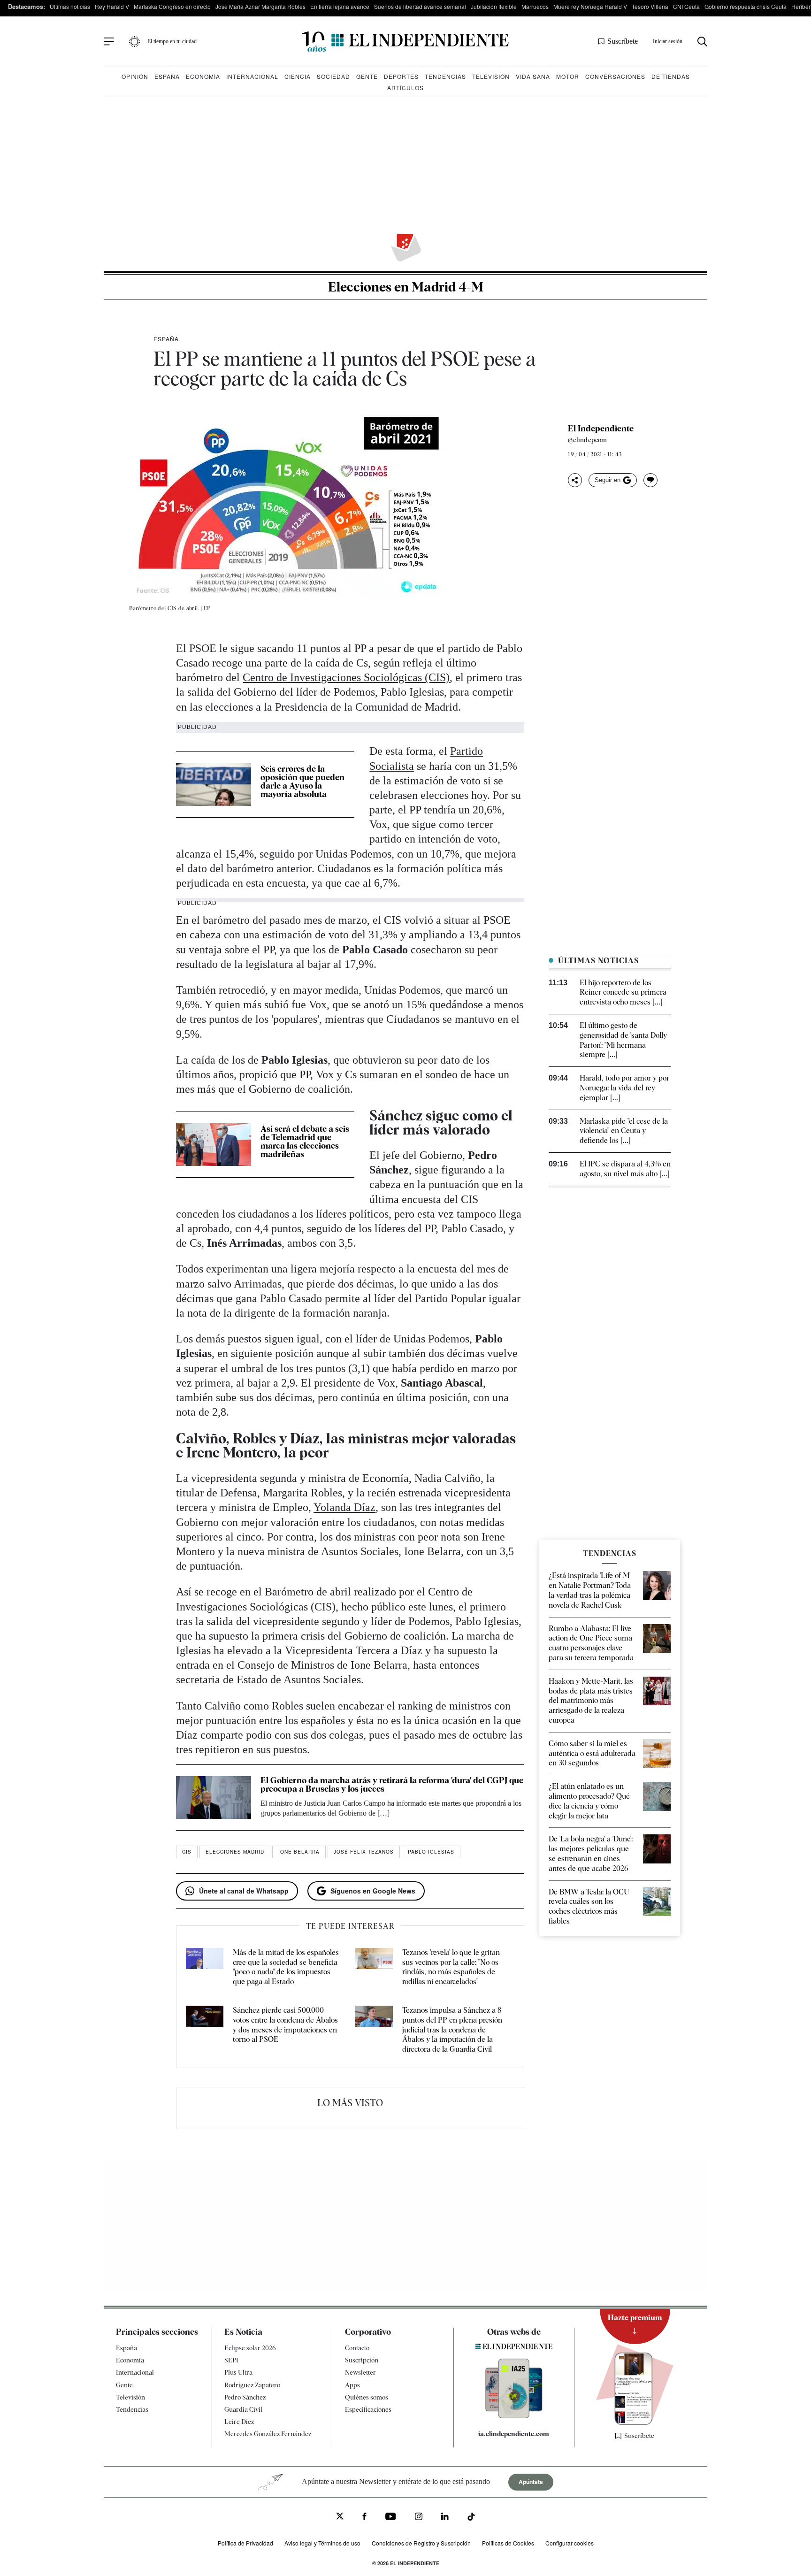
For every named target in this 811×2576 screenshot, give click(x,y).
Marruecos (535, 6)
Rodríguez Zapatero (252, 2385)
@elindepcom (587, 440)
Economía (203, 76)
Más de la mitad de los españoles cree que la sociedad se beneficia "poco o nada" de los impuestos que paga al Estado (286, 1967)
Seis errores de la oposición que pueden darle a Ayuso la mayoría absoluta (302, 781)
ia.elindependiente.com (514, 2434)
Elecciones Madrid (235, 1852)
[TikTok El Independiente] (471, 2518)
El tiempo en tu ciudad (172, 41)
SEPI (231, 2360)
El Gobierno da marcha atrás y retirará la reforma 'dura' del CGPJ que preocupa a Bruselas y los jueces (392, 1784)
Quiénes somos (367, 2397)
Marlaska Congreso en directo (172, 6)
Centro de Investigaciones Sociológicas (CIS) (346, 677)
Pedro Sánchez (245, 2397)
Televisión (491, 76)
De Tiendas (671, 76)
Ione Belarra (299, 1852)
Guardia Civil (243, 2409)
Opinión (135, 76)
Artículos (405, 88)
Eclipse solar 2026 (250, 2348)
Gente (367, 76)
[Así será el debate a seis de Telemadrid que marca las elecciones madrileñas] (214, 1144)
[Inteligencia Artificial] (514, 2416)
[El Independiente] (405, 42)
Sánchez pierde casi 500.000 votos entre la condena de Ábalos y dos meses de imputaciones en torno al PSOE (285, 2025)
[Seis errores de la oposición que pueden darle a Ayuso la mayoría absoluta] (214, 784)
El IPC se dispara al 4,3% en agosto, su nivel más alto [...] (625, 1169)
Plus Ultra (238, 2372)
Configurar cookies (570, 2543)
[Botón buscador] (702, 42)
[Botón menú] (109, 42)
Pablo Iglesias (431, 1852)
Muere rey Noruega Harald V (590, 6)
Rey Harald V (112, 6)
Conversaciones (615, 76)
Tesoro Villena (650, 6)
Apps (352, 2385)
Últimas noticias (70, 6)
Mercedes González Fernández (268, 2434)
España (167, 76)
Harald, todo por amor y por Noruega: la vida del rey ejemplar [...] (624, 1088)
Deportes (401, 76)
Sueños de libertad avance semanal (420, 6)
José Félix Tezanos (364, 1852)
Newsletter (360, 2372)
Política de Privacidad (245, 2543)
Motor (568, 76)
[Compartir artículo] (575, 480)
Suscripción (362, 2360)
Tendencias (445, 76)
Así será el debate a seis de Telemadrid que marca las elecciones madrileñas (305, 1141)
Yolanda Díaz (344, 1507)
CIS (187, 1852)
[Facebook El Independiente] (364, 2518)
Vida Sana (533, 76)
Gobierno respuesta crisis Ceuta (746, 6)
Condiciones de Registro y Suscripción (421, 2543)
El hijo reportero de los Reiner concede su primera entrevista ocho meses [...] (623, 993)
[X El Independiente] (340, 2517)
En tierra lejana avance (340, 6)
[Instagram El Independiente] (419, 2518)
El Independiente (601, 429)
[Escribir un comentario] (650, 480)
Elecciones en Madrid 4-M (406, 287)
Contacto (357, 2348)
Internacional (252, 76)
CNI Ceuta (686, 6)
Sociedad (333, 76)
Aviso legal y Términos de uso (322, 2543)
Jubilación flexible (494, 6)
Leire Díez (239, 2422)
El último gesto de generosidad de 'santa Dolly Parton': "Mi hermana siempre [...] (623, 1040)
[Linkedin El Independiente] (445, 2518)
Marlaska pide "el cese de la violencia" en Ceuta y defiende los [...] (624, 1131)
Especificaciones (368, 2409)
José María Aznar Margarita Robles (260, 6)
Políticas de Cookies (508, 2543)
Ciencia (298, 76)
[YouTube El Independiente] (391, 2518)
